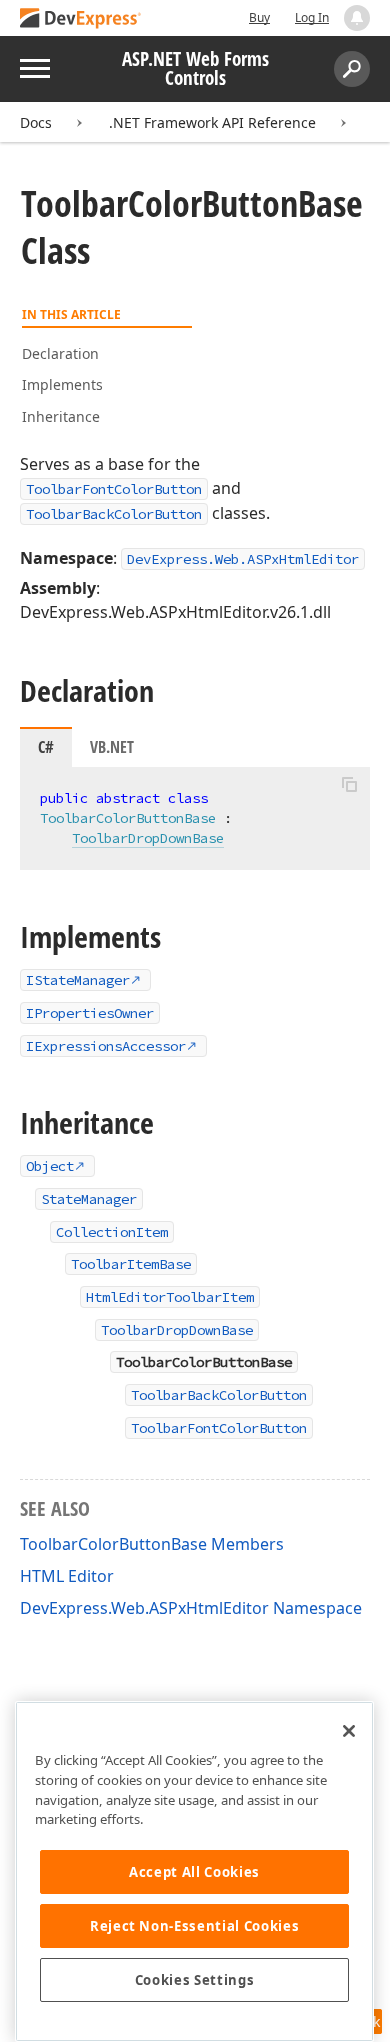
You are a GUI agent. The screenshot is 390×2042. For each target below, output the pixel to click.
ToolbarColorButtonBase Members (152, 1544)
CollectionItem (112, 1232)
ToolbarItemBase (131, 1264)
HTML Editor (67, 1576)
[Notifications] (357, 18)
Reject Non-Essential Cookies (194, 1926)
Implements (62, 384)
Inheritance (61, 416)
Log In (312, 17)
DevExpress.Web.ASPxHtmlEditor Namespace (191, 1608)
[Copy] (349, 784)
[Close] (349, 1731)
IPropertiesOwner (90, 1013)
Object (50, 1166)
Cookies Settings (195, 1980)
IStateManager (78, 980)
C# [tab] (46, 747)
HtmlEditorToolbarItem (170, 1297)
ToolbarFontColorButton (114, 489)
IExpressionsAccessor (106, 1046)
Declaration (60, 353)
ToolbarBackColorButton (114, 514)
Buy (259, 17)
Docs (36, 122)
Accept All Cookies (194, 1872)
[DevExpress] (81, 19)
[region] (194, 1871)
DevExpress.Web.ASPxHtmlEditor (243, 559)
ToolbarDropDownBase (148, 838)
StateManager (89, 1199)
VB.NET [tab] (112, 747)
